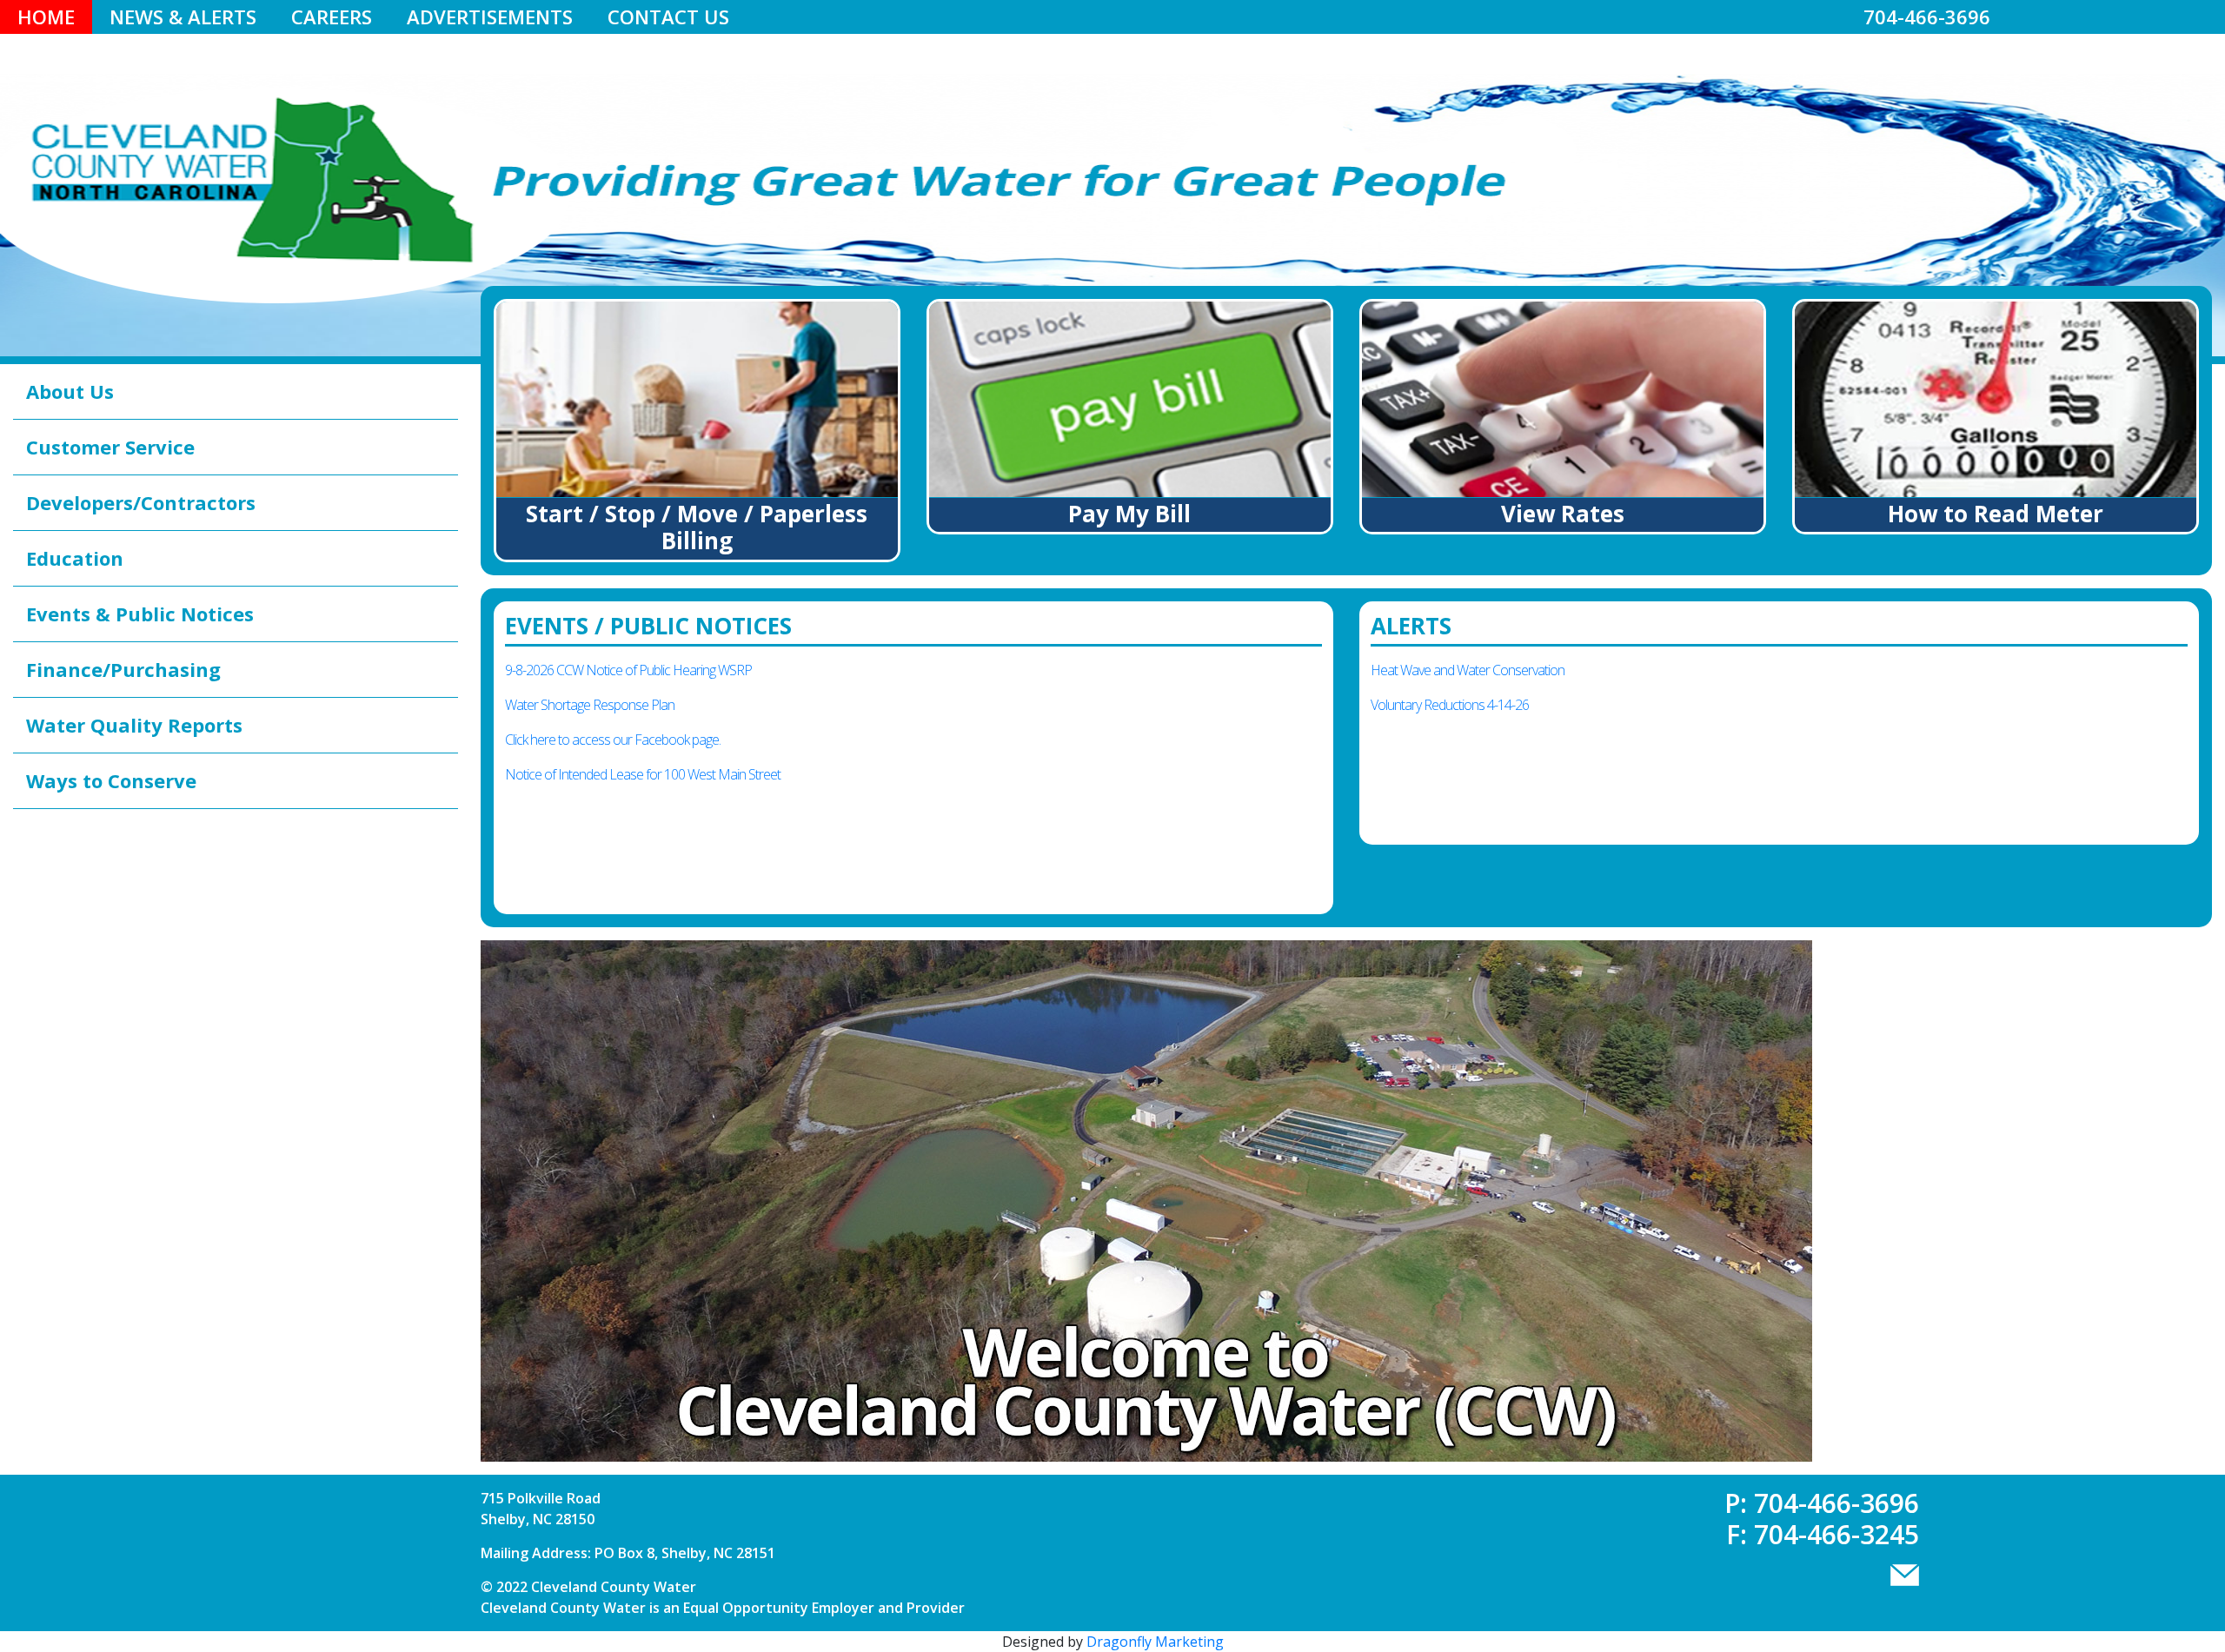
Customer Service (110, 447)
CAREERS (332, 17)
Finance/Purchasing (123, 669)
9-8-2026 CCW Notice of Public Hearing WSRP (628, 670)
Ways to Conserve (111, 780)
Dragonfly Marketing (1155, 1642)
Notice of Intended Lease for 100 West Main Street (643, 774)
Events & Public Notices (140, 614)
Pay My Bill (1129, 514)
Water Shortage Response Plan (590, 705)
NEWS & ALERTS (183, 17)
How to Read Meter (1996, 514)
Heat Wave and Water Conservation (1468, 670)
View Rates (1563, 514)
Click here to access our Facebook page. (613, 740)
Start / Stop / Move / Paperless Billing (697, 527)
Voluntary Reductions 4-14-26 (1450, 705)
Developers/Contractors (141, 502)
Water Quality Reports (134, 725)
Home (46, 17)
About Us (70, 391)
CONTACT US (668, 17)
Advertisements (490, 17)
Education (75, 558)
